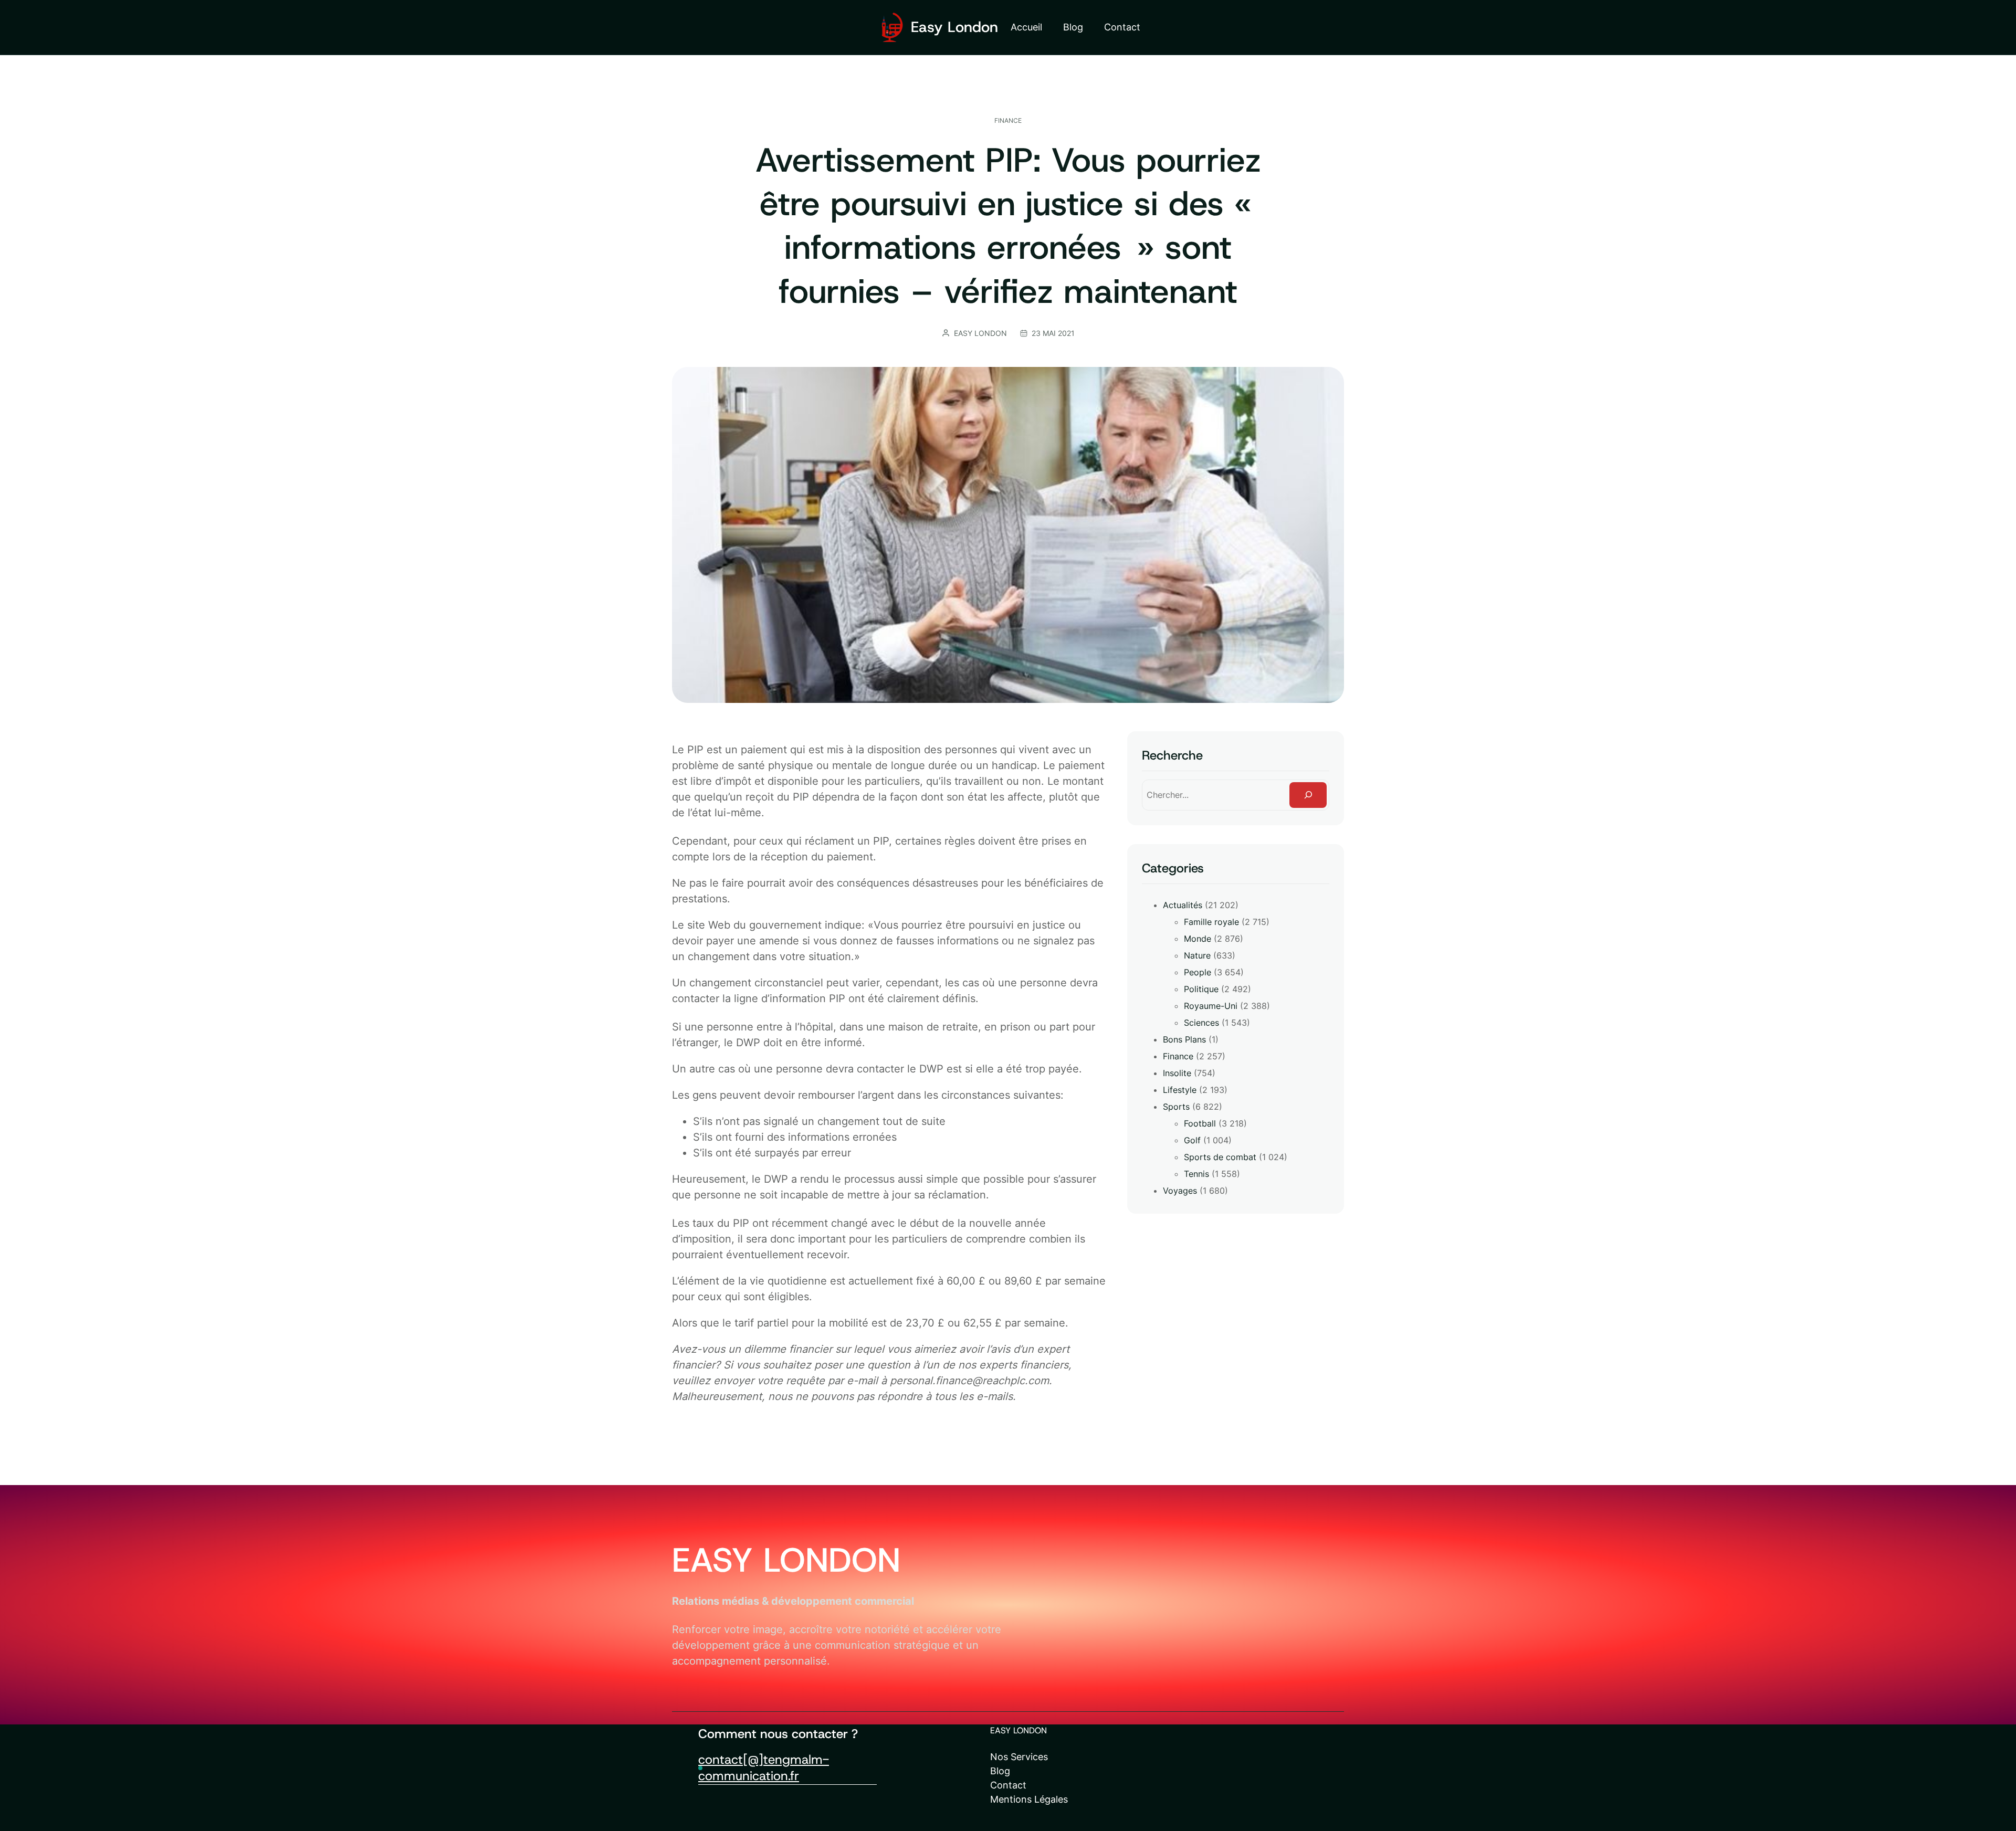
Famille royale (1211, 922)
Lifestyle (1180, 1090)
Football (1200, 1123)
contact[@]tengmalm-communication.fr (764, 1768)
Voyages (1180, 1191)
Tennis (1196, 1174)
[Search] (1308, 795)
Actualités (1183, 905)
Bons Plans (1184, 1039)
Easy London (954, 27)
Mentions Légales (1029, 1799)
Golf (1192, 1140)
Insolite (1177, 1073)
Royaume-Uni (1211, 1006)
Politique (1201, 989)
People (1198, 972)
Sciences (1201, 1023)
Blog (1000, 1771)
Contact (1008, 1785)
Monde (1198, 939)
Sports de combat (1220, 1157)
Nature (1197, 955)
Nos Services (1019, 1757)
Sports (1176, 1107)
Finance (1008, 120)
